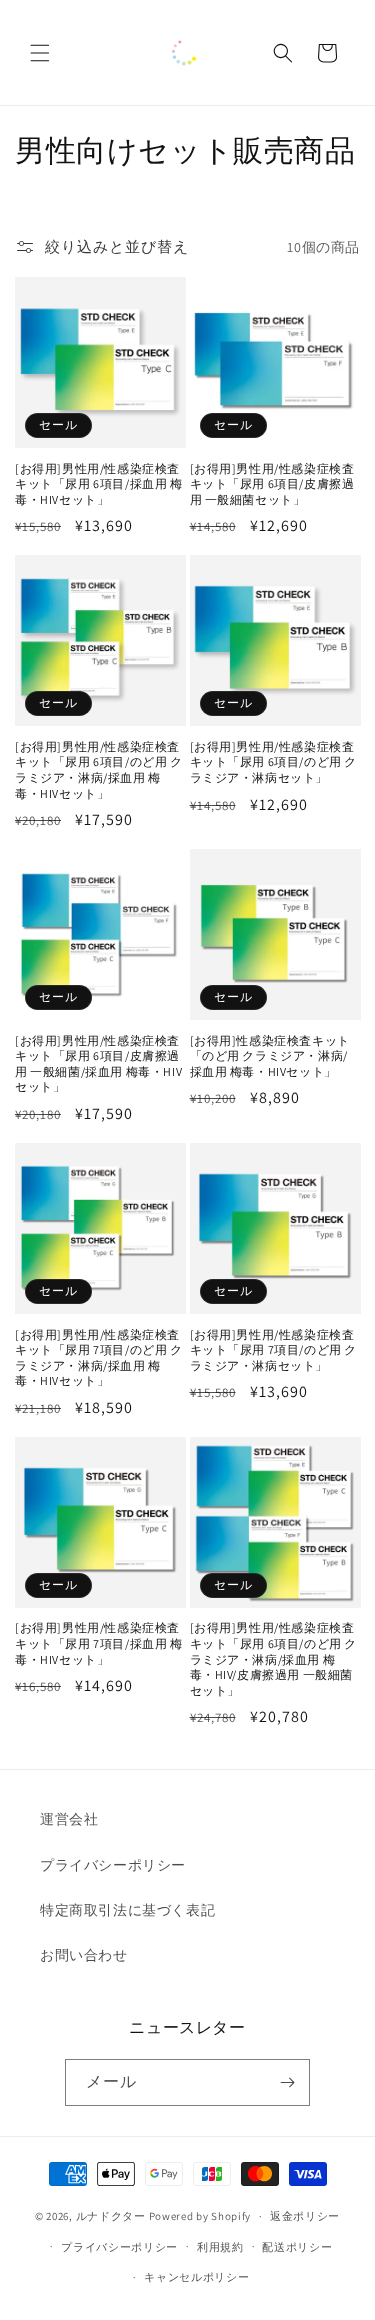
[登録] (287, 2082)
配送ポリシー (297, 2247)
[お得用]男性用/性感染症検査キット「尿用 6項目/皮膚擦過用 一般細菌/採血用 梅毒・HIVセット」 (98, 1064)
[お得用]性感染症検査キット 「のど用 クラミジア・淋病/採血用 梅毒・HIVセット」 (270, 1056)
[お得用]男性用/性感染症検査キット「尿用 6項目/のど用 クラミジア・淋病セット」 (274, 762)
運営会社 (69, 1819)
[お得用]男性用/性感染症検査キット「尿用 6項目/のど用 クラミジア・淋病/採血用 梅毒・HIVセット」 (99, 770)
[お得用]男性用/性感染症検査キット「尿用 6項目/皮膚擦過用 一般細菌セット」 (272, 484)
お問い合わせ (84, 1955)
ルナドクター (111, 2216)
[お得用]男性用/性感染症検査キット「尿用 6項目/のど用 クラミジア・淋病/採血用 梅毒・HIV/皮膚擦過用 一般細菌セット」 (274, 1658)
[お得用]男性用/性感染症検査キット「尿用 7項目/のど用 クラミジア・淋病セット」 (274, 1350)
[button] (40, 53)
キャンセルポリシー (196, 2277)
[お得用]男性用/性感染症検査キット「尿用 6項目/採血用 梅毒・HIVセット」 (99, 484)
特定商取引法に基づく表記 (127, 1910)
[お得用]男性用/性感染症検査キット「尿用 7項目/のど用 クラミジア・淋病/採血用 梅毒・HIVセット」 (99, 1358)
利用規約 (220, 2247)
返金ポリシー (305, 2216)
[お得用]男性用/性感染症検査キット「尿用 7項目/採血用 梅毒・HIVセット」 (99, 1643)
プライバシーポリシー (113, 1865)
